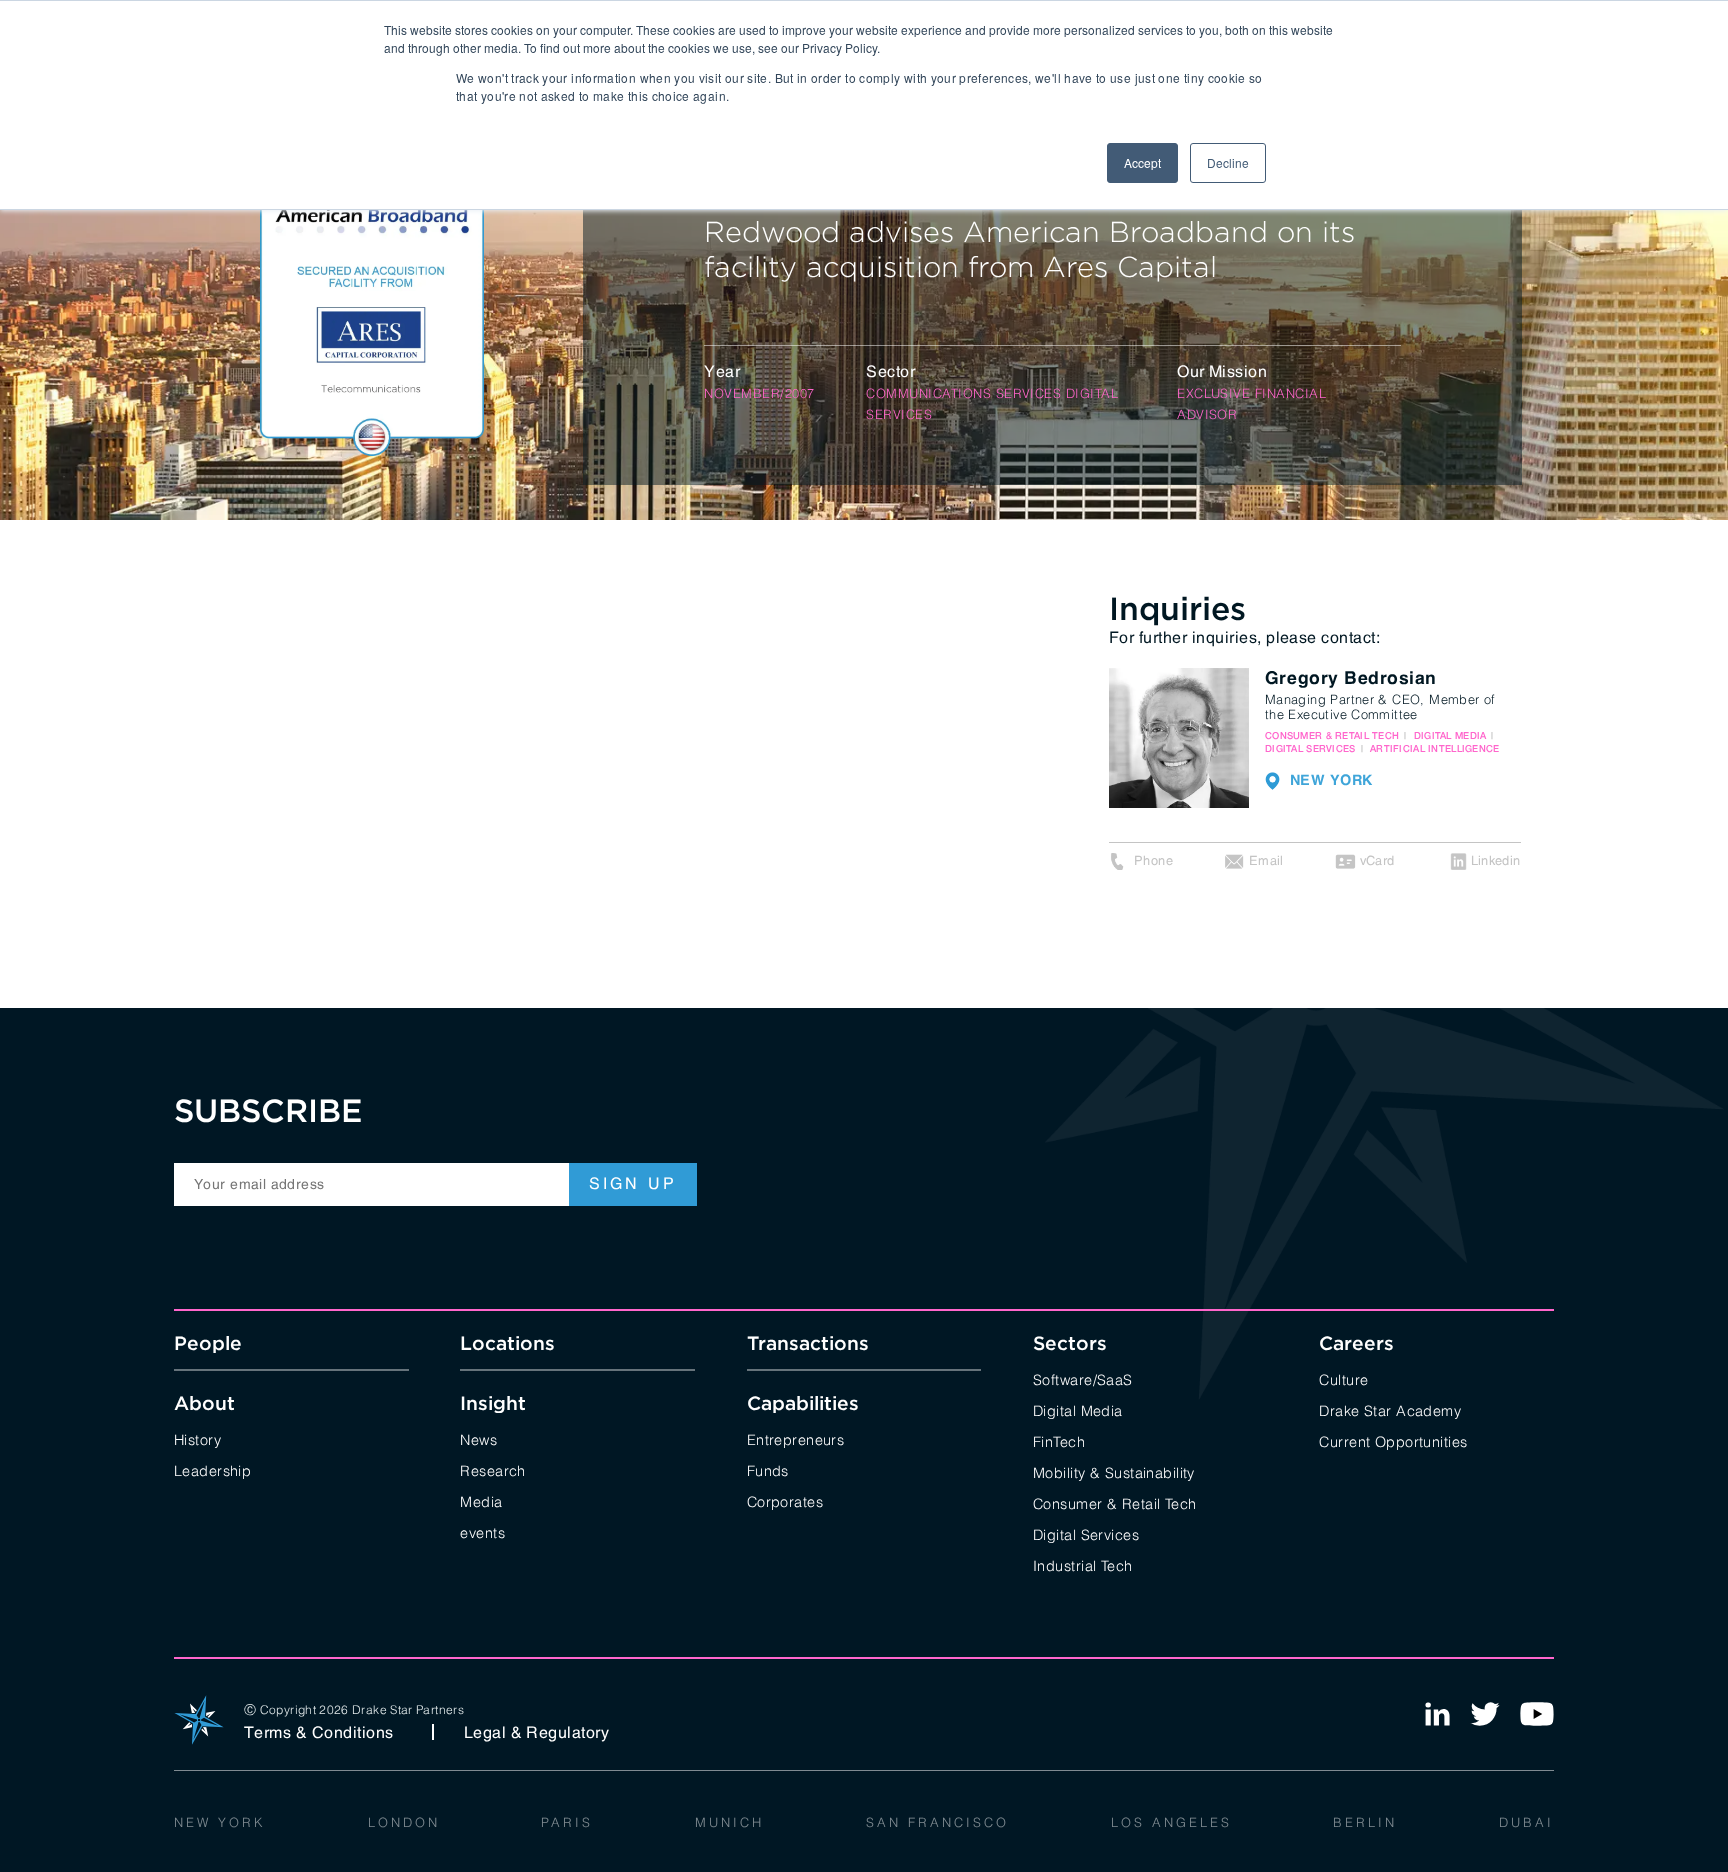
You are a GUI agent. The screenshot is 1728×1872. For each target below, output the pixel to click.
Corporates (785, 1500)
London (404, 1821)
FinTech (1059, 1440)
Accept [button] (1142, 162)
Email (1266, 860)
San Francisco (937, 1821)
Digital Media (1078, 1409)
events (482, 1531)
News (478, 1438)
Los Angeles (1171, 1821)
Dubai (1526, 1821)
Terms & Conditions (319, 1732)
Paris (567, 1821)
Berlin (1365, 1821)
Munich (729, 1821)
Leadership (212, 1469)
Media (481, 1500)
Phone (1153, 860)
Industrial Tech (1082, 1564)
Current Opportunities (1393, 1440)
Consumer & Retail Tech (1115, 1502)
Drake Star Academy (1390, 1409)
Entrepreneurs (796, 1438)
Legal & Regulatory (537, 1732)
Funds (768, 1469)
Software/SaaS (1083, 1378)
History (197, 1438)
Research (492, 1469)
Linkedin (1496, 860)
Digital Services (1086, 1533)
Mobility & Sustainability (1114, 1471)
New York (220, 1821)
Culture (1343, 1378)
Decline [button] (1228, 162)
